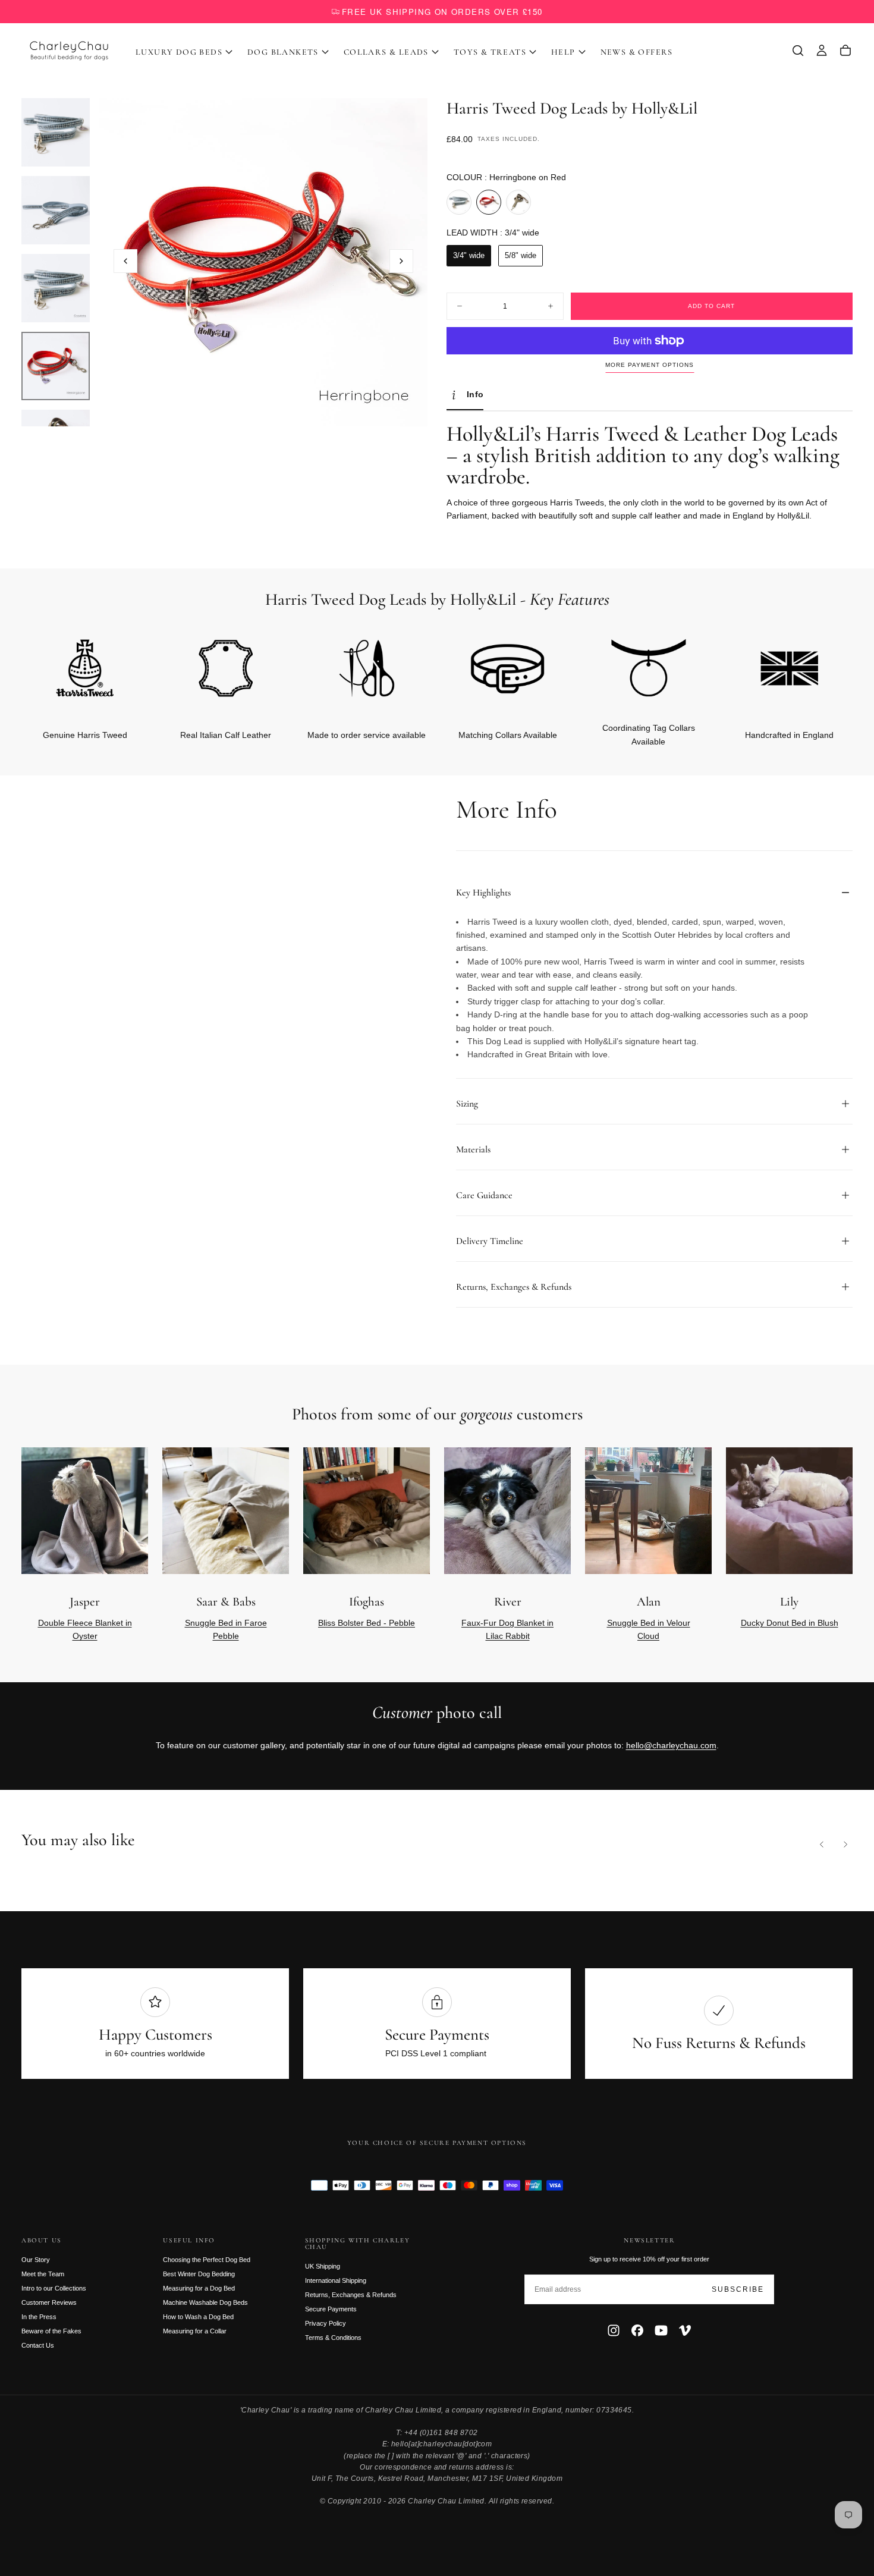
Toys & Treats (490, 52)
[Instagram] (614, 2330)
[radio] (459, 202)
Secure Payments (331, 2309)
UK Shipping (323, 2266)
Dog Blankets (283, 52)
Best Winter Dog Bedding (199, 2274)
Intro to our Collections (54, 2288)
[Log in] (822, 51)
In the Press (39, 2317)
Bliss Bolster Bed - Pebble (367, 1623)
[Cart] (845, 51)
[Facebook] (637, 2330)
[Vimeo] (685, 2330)
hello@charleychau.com (671, 1745)
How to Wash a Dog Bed (198, 2317)
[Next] (824, 1533)
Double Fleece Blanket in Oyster (85, 1629)
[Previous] (822, 1845)
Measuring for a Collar (195, 2331)
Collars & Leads (386, 52)
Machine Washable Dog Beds (205, 2302)
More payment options (650, 365)
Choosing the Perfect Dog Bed (207, 2260)
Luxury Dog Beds (179, 52)
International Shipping (336, 2280)
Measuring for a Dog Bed (199, 2288)
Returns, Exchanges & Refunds (351, 2295)
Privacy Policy (326, 2323)
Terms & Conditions (333, 2338)
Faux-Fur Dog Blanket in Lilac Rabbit (507, 1629)
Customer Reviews (49, 2302)
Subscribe (738, 2289)
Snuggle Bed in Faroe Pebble (226, 1629)
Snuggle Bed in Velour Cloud (649, 1629)
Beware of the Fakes (51, 2331)
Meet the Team (43, 2274)
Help (563, 52)
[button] (798, 51)
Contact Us (38, 2345)
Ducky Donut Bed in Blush (790, 1623)
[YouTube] (661, 2330)
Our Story (36, 2260)
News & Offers (637, 52)
